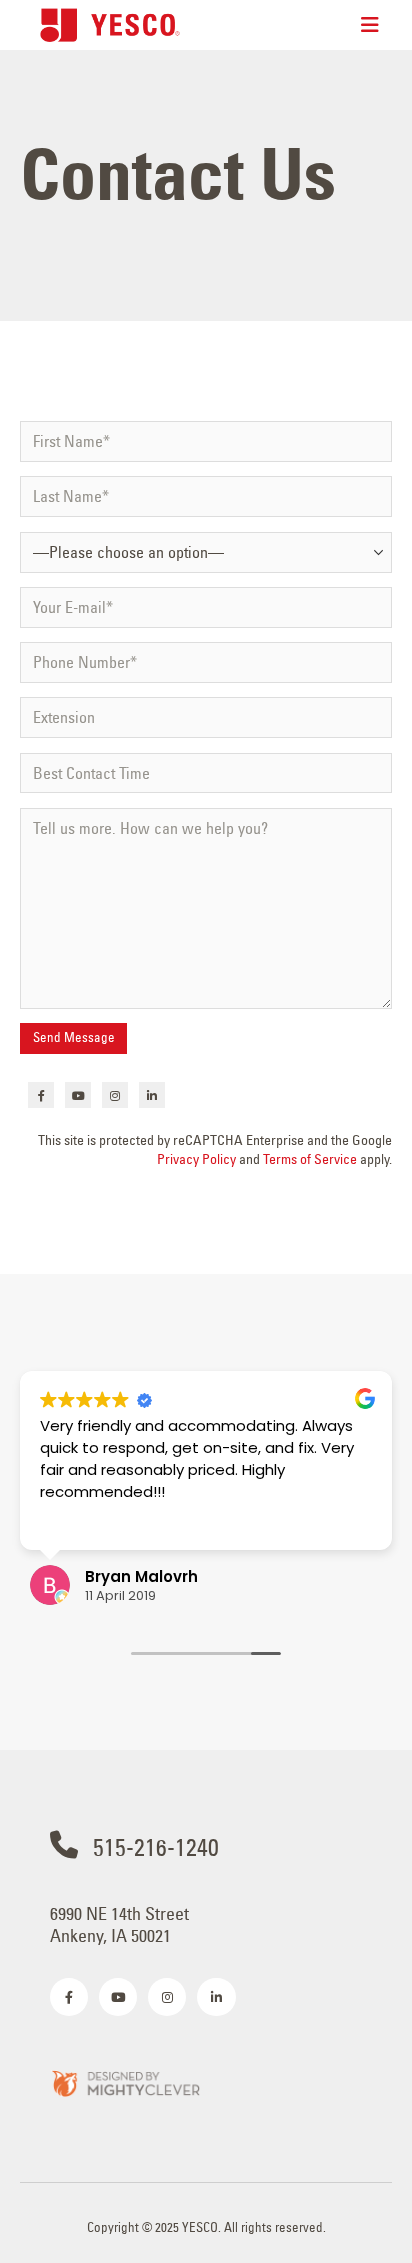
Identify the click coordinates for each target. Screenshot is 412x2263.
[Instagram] (115, 1095)
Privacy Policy (196, 1159)
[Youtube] (78, 1095)
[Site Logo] (110, 24)
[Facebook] (41, 1095)
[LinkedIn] (152, 1095)
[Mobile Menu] (370, 25)
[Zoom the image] (125, 2082)
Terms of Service (310, 1159)
